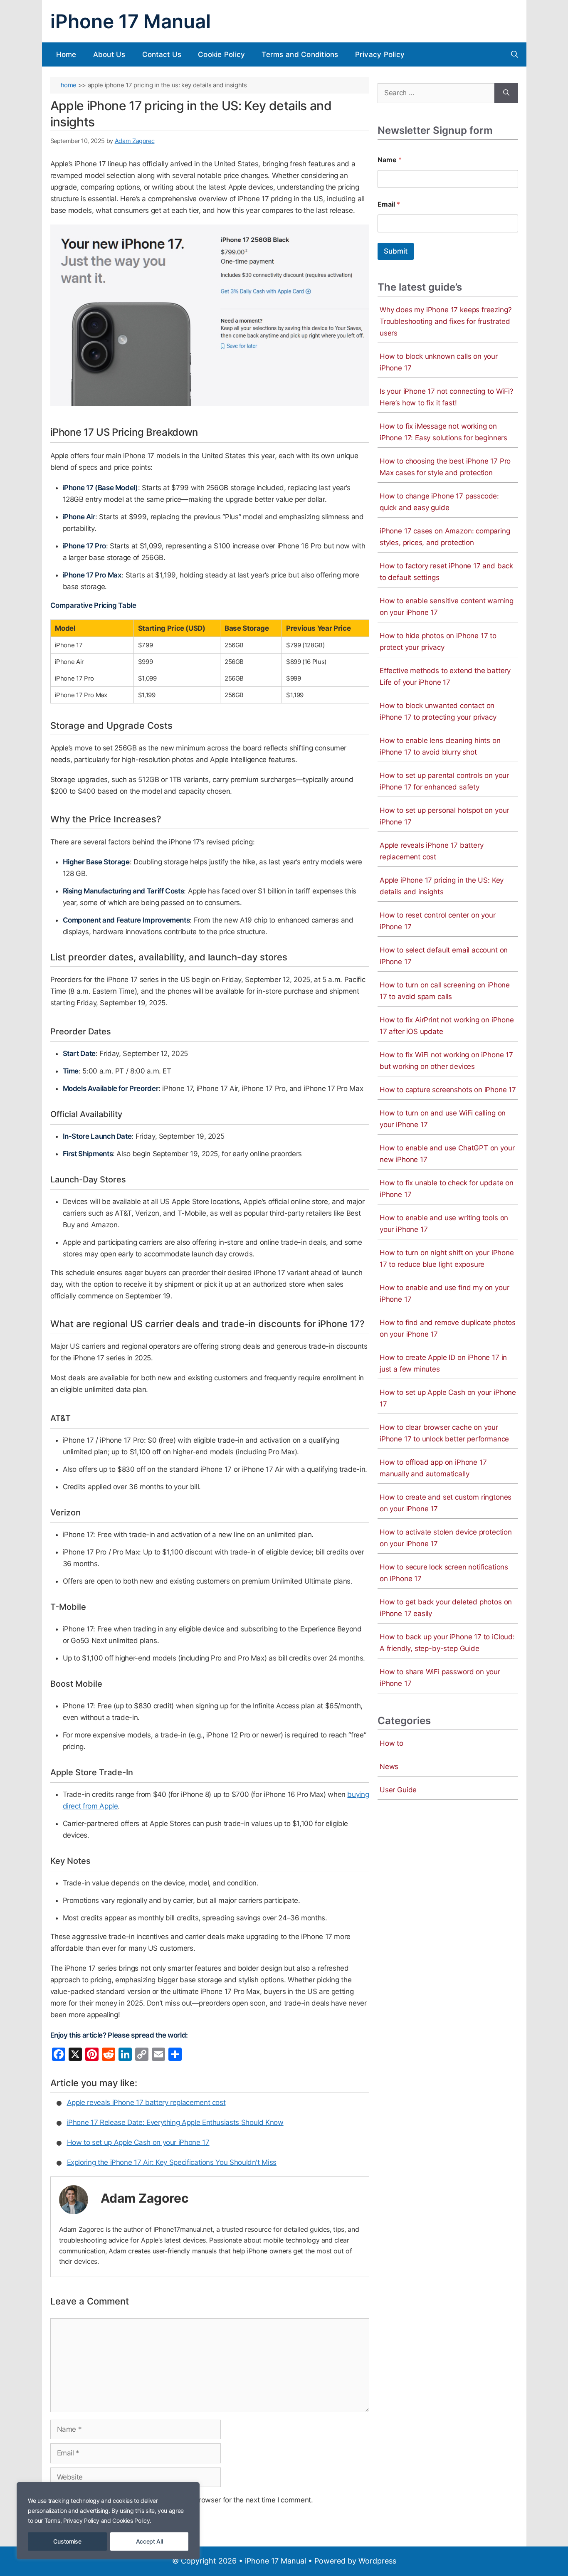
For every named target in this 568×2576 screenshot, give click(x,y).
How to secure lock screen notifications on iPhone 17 (444, 1573)
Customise (67, 2541)
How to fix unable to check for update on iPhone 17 (447, 1189)
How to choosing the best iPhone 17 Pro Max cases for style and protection (445, 467)
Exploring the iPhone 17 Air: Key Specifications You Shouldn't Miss (172, 2162)
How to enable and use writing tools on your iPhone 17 (444, 1224)
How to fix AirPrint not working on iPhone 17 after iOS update (447, 1026)
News (389, 1767)
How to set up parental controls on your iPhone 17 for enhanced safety (444, 781)
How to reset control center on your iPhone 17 (438, 921)
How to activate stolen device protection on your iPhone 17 (446, 1538)
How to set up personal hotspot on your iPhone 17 (444, 816)
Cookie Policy (221, 54)
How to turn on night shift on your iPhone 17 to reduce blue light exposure (447, 1258)
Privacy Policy (380, 54)
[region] (108, 2521)
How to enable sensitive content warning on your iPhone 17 (447, 607)
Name (390, 160)
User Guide (398, 1790)
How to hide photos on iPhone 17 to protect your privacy (438, 642)
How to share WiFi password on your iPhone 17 (440, 1678)
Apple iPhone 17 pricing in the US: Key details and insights (442, 886)
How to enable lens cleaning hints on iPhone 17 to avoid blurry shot (440, 746)
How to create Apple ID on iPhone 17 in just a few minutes (443, 1363)
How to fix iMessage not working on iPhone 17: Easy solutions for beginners (443, 432)
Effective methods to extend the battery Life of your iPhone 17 (445, 676)
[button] (515, 54)
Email (389, 204)
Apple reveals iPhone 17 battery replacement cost (146, 2102)
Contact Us (162, 54)
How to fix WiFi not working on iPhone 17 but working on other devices (446, 1061)
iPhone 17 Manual (131, 21)
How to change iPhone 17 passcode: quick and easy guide (439, 502)
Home (66, 54)
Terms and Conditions (300, 54)
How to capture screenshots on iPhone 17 (448, 1090)
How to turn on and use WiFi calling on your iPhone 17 (443, 1119)
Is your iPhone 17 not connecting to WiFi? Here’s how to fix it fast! (447, 397)
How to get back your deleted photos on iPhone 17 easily (446, 1608)
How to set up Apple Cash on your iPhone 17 (138, 2142)
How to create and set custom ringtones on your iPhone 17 (446, 1503)
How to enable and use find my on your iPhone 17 (444, 1293)
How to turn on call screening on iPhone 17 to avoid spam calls (445, 991)
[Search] (506, 93)
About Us (109, 54)
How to (391, 1743)
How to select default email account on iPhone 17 (444, 956)
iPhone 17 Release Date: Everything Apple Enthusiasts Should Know (175, 2122)
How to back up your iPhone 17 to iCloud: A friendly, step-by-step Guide (447, 1643)
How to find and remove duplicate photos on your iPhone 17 (448, 1328)
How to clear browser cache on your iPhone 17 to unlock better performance (444, 1433)
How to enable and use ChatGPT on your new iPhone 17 (447, 1154)
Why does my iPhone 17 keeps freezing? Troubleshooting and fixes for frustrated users (446, 321)
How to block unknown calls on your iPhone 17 (439, 362)
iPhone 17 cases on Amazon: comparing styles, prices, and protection (445, 537)
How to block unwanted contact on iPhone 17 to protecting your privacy (438, 711)
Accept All (149, 2541)
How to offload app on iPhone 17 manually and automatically (433, 1468)
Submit (396, 251)
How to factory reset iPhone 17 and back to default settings (446, 572)
